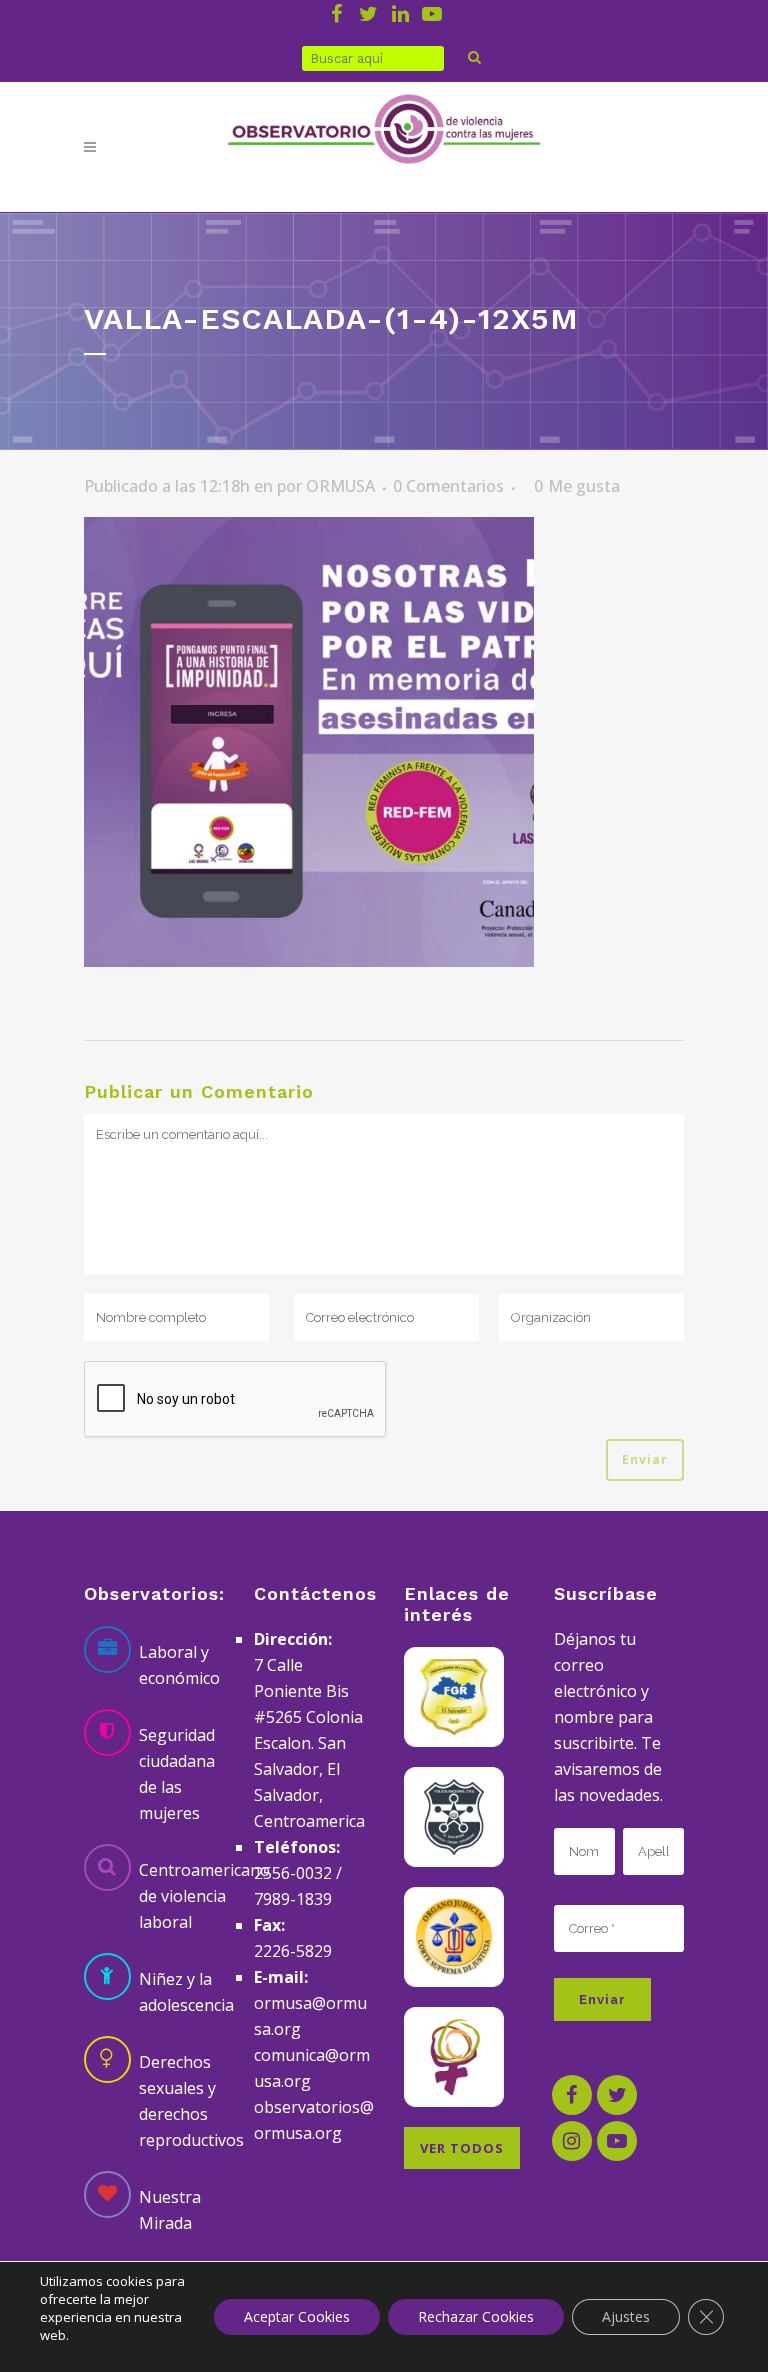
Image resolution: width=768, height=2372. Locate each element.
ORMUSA (340, 486)
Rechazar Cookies (476, 2316)
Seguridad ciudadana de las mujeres (177, 1774)
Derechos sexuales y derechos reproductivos (191, 2101)
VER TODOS (462, 2148)
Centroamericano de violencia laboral (204, 1896)
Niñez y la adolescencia (186, 1992)
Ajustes (626, 2316)
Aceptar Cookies (297, 2316)
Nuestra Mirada (170, 2210)
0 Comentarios (448, 486)
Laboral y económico (179, 1665)
